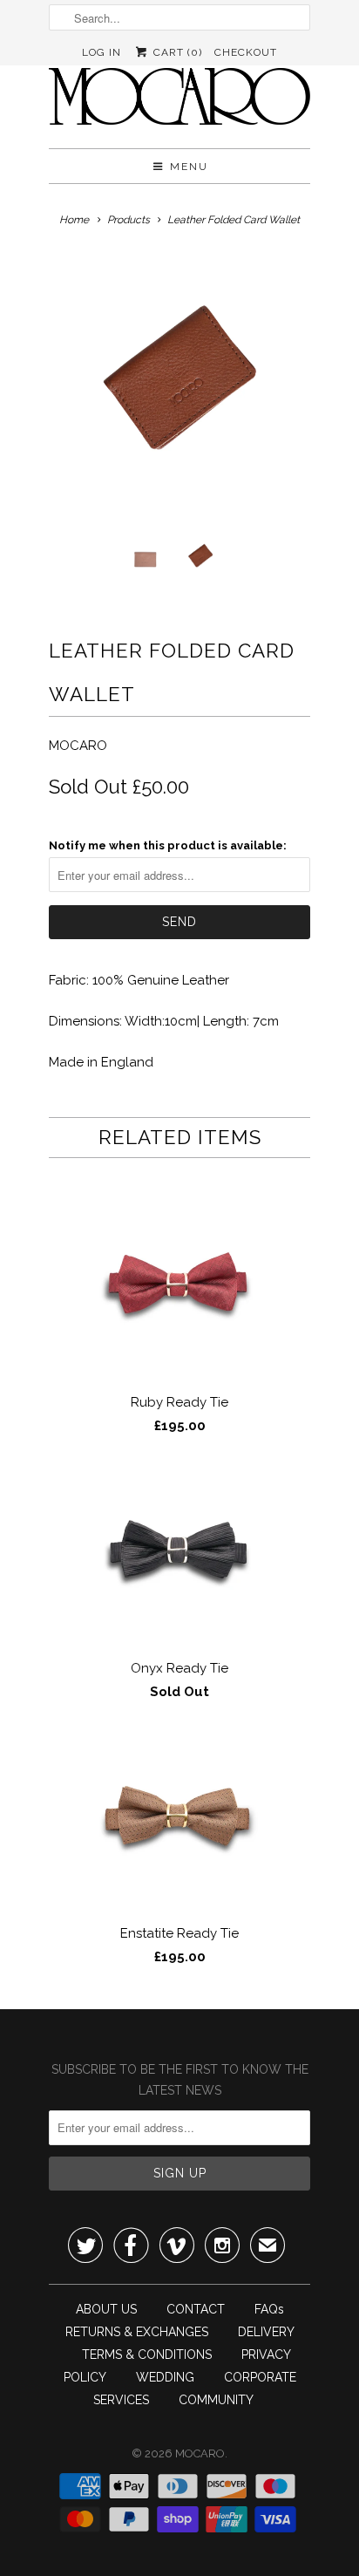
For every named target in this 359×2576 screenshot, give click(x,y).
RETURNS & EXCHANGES (137, 2332)
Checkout (246, 52)
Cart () (176, 52)
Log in (102, 52)
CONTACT (196, 2309)
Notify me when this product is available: (168, 845)
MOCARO (78, 746)
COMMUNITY (216, 2400)
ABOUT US (106, 2309)
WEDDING (165, 2377)
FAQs (269, 2309)
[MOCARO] (179, 102)
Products (129, 220)
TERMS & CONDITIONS (147, 2355)
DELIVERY (266, 2332)
